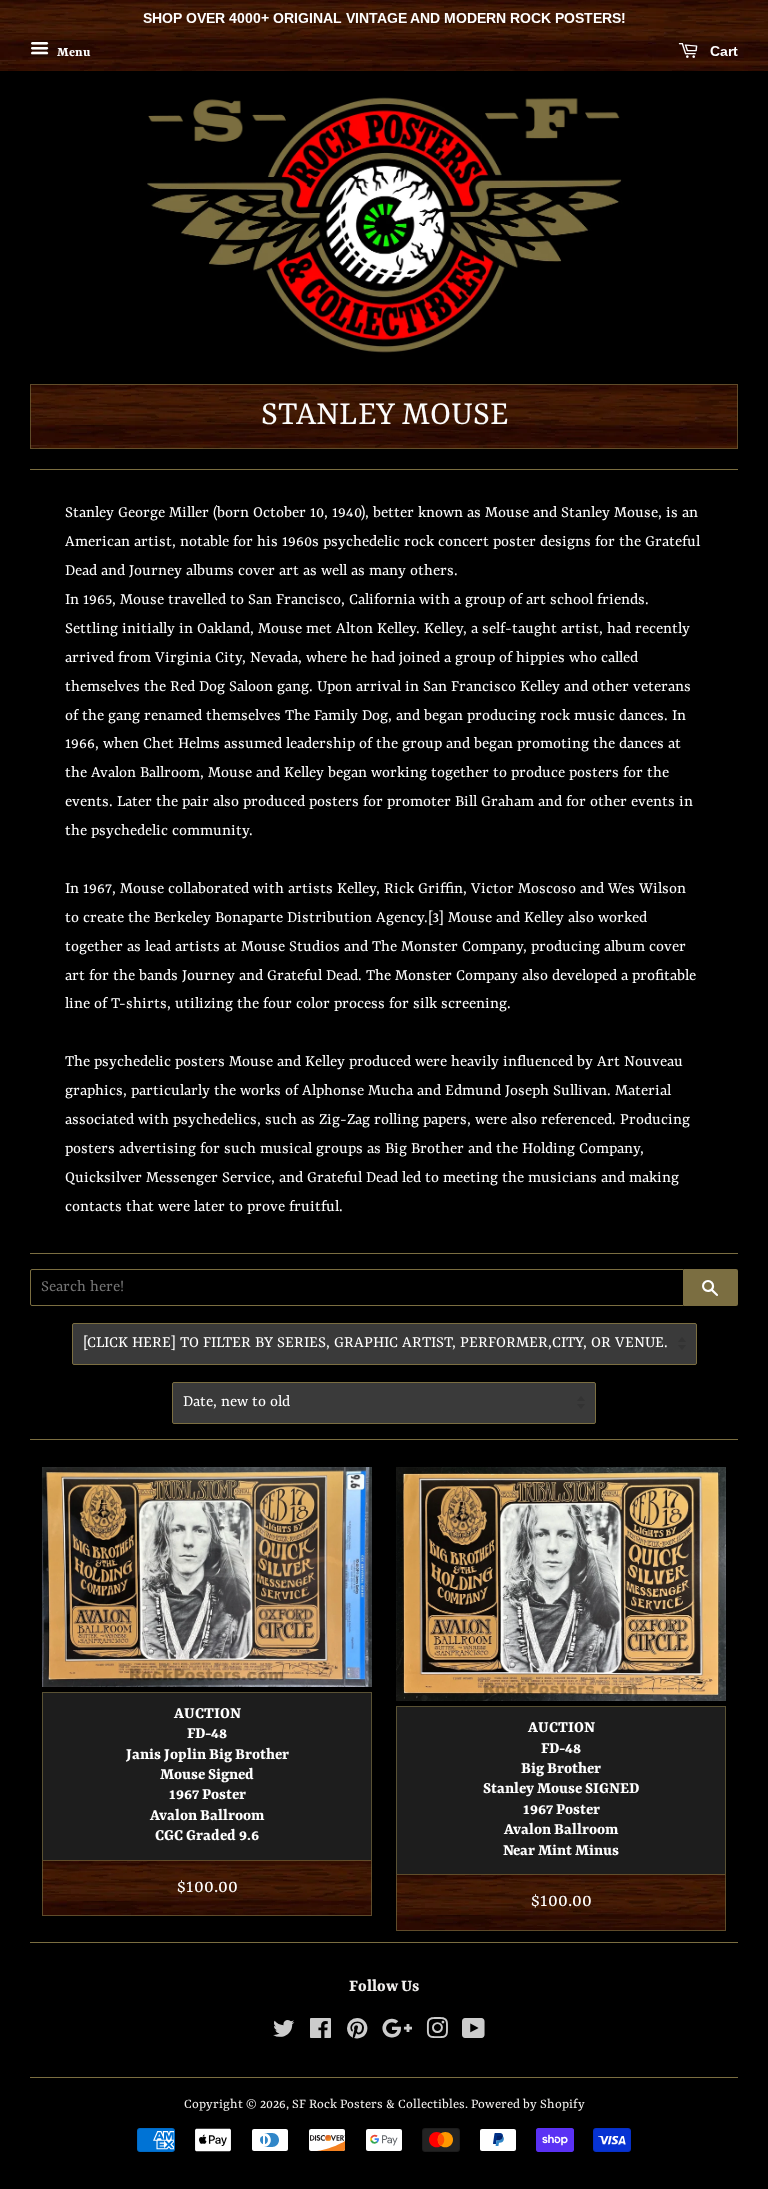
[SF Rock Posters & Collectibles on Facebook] (320, 2033)
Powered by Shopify (528, 2104)
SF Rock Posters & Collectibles (378, 2104)
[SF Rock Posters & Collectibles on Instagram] (437, 2033)
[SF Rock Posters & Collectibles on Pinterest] (357, 2033)
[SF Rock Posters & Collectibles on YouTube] (473, 2033)
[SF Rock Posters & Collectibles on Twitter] (284, 2033)
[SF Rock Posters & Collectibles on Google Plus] (397, 2033)
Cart (722, 51)
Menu (72, 52)
